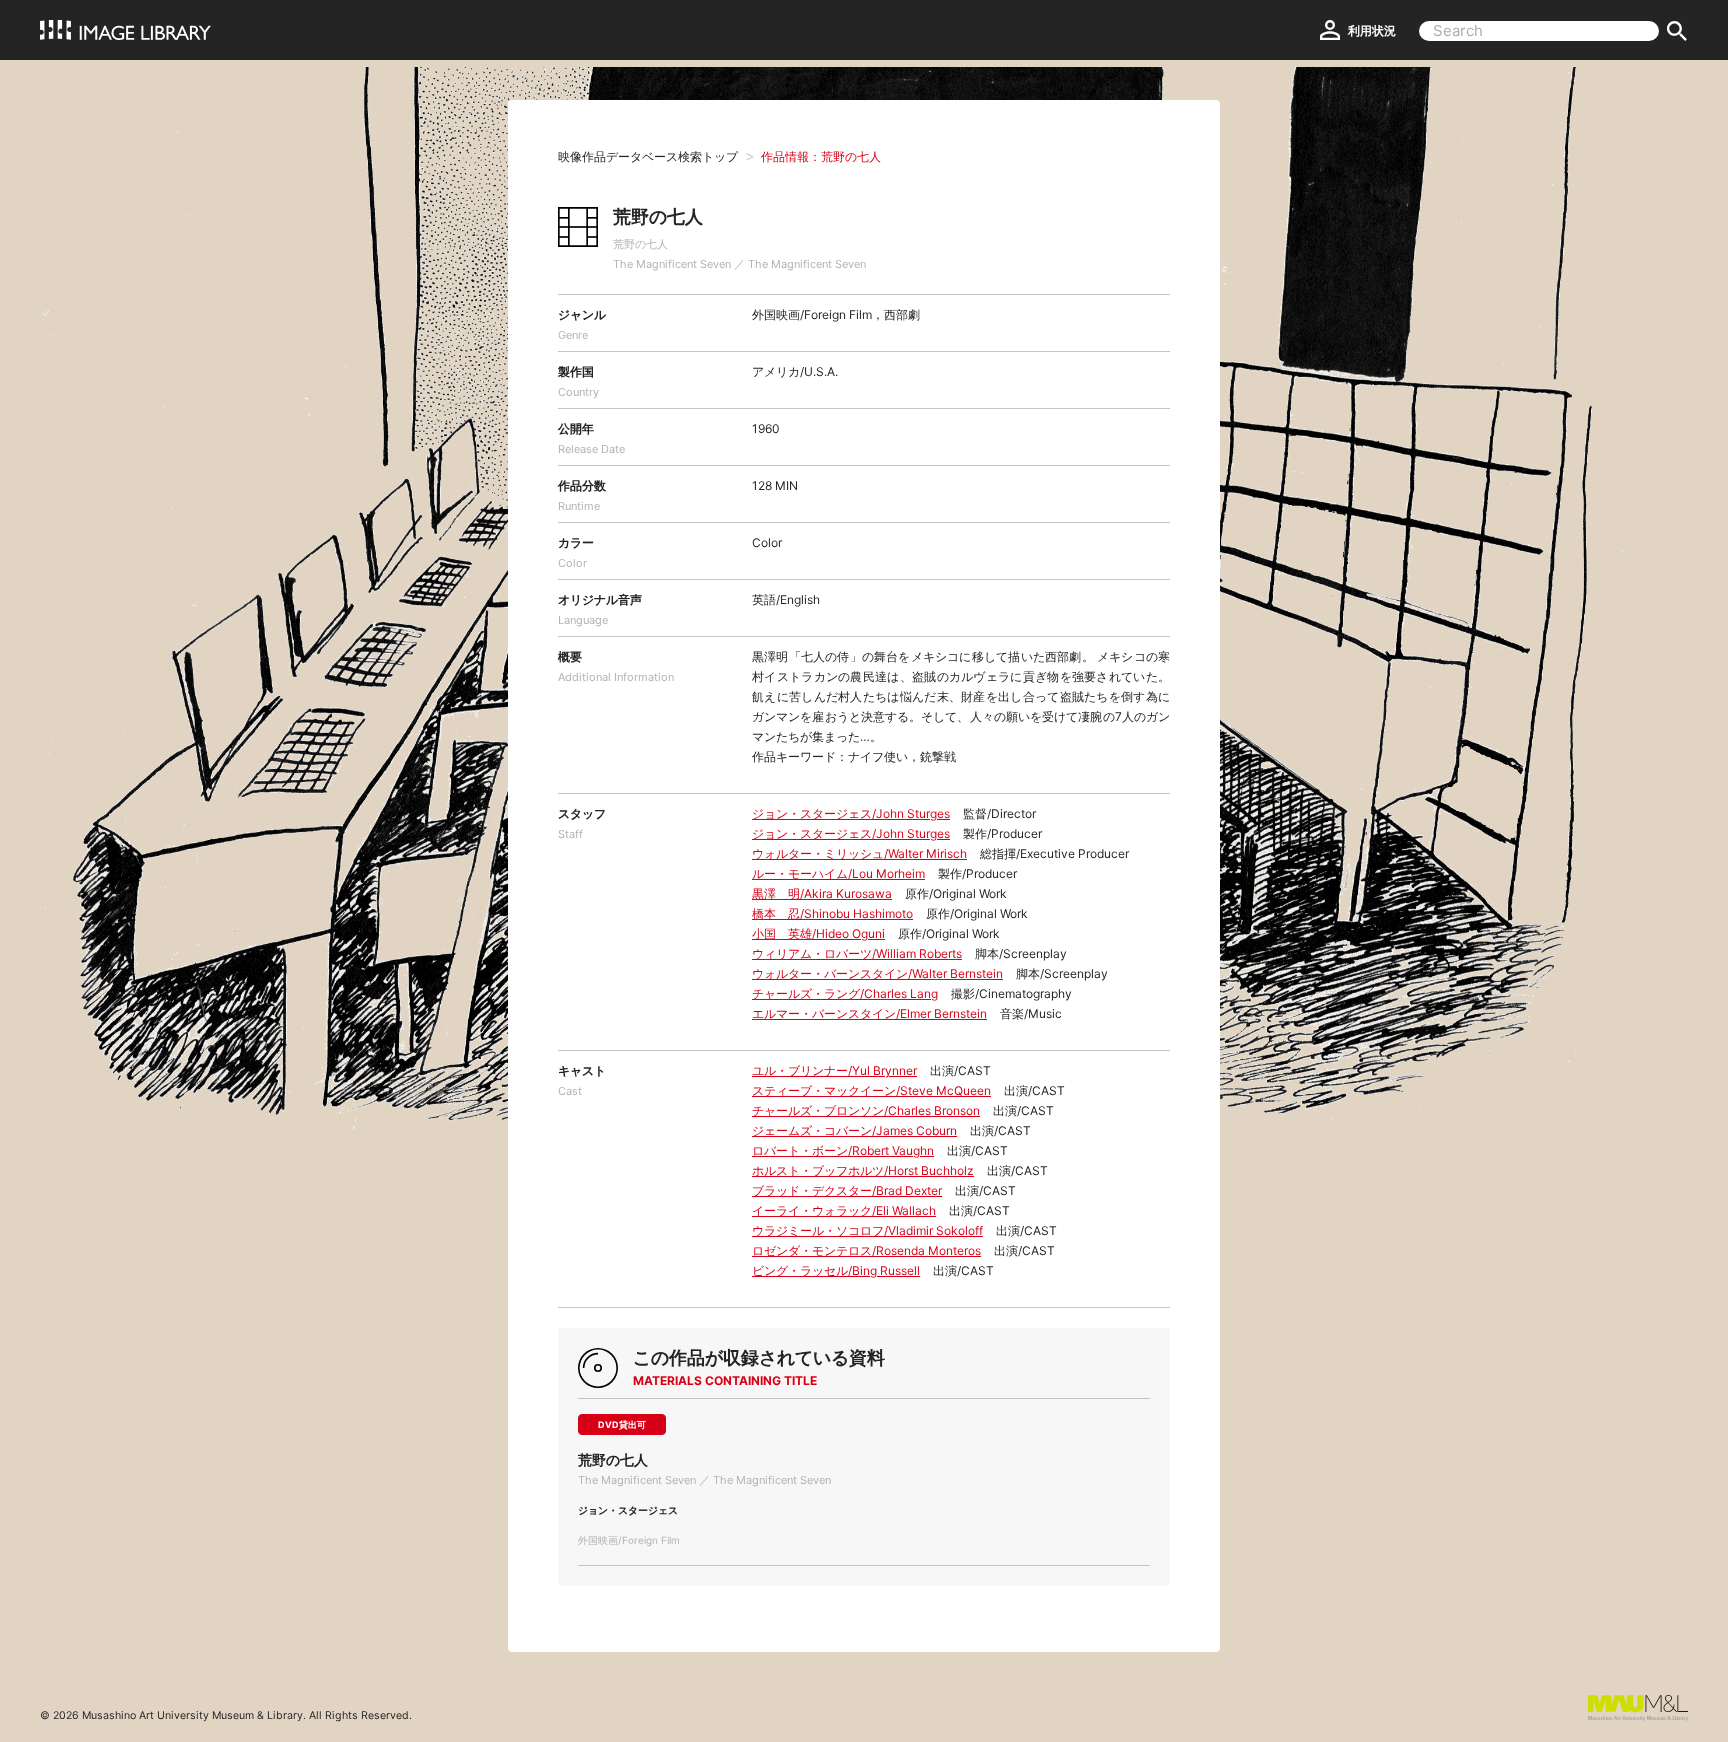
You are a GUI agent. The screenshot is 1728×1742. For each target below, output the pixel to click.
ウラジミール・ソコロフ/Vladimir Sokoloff (867, 1230)
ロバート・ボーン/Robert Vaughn (843, 1150)
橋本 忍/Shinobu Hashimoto (832, 913)
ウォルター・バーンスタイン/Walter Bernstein (877, 973)
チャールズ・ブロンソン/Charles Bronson (866, 1110)
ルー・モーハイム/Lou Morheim (838, 873)
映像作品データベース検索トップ (648, 156)
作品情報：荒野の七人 (821, 156)
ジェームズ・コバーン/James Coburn (854, 1130)
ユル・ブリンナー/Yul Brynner (834, 1070)
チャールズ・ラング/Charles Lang (845, 993)
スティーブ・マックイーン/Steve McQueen (871, 1090)
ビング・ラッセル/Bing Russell (836, 1270)
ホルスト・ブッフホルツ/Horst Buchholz (863, 1170)
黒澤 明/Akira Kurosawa (822, 893)
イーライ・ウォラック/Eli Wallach (844, 1210)
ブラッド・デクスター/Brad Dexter (847, 1190)
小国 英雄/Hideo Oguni (818, 933)
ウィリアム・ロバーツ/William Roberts (857, 953)
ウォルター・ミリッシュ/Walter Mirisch (859, 853)
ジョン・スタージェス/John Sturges (851, 813)
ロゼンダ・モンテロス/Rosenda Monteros (866, 1250)
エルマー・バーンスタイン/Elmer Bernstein (869, 1013)
